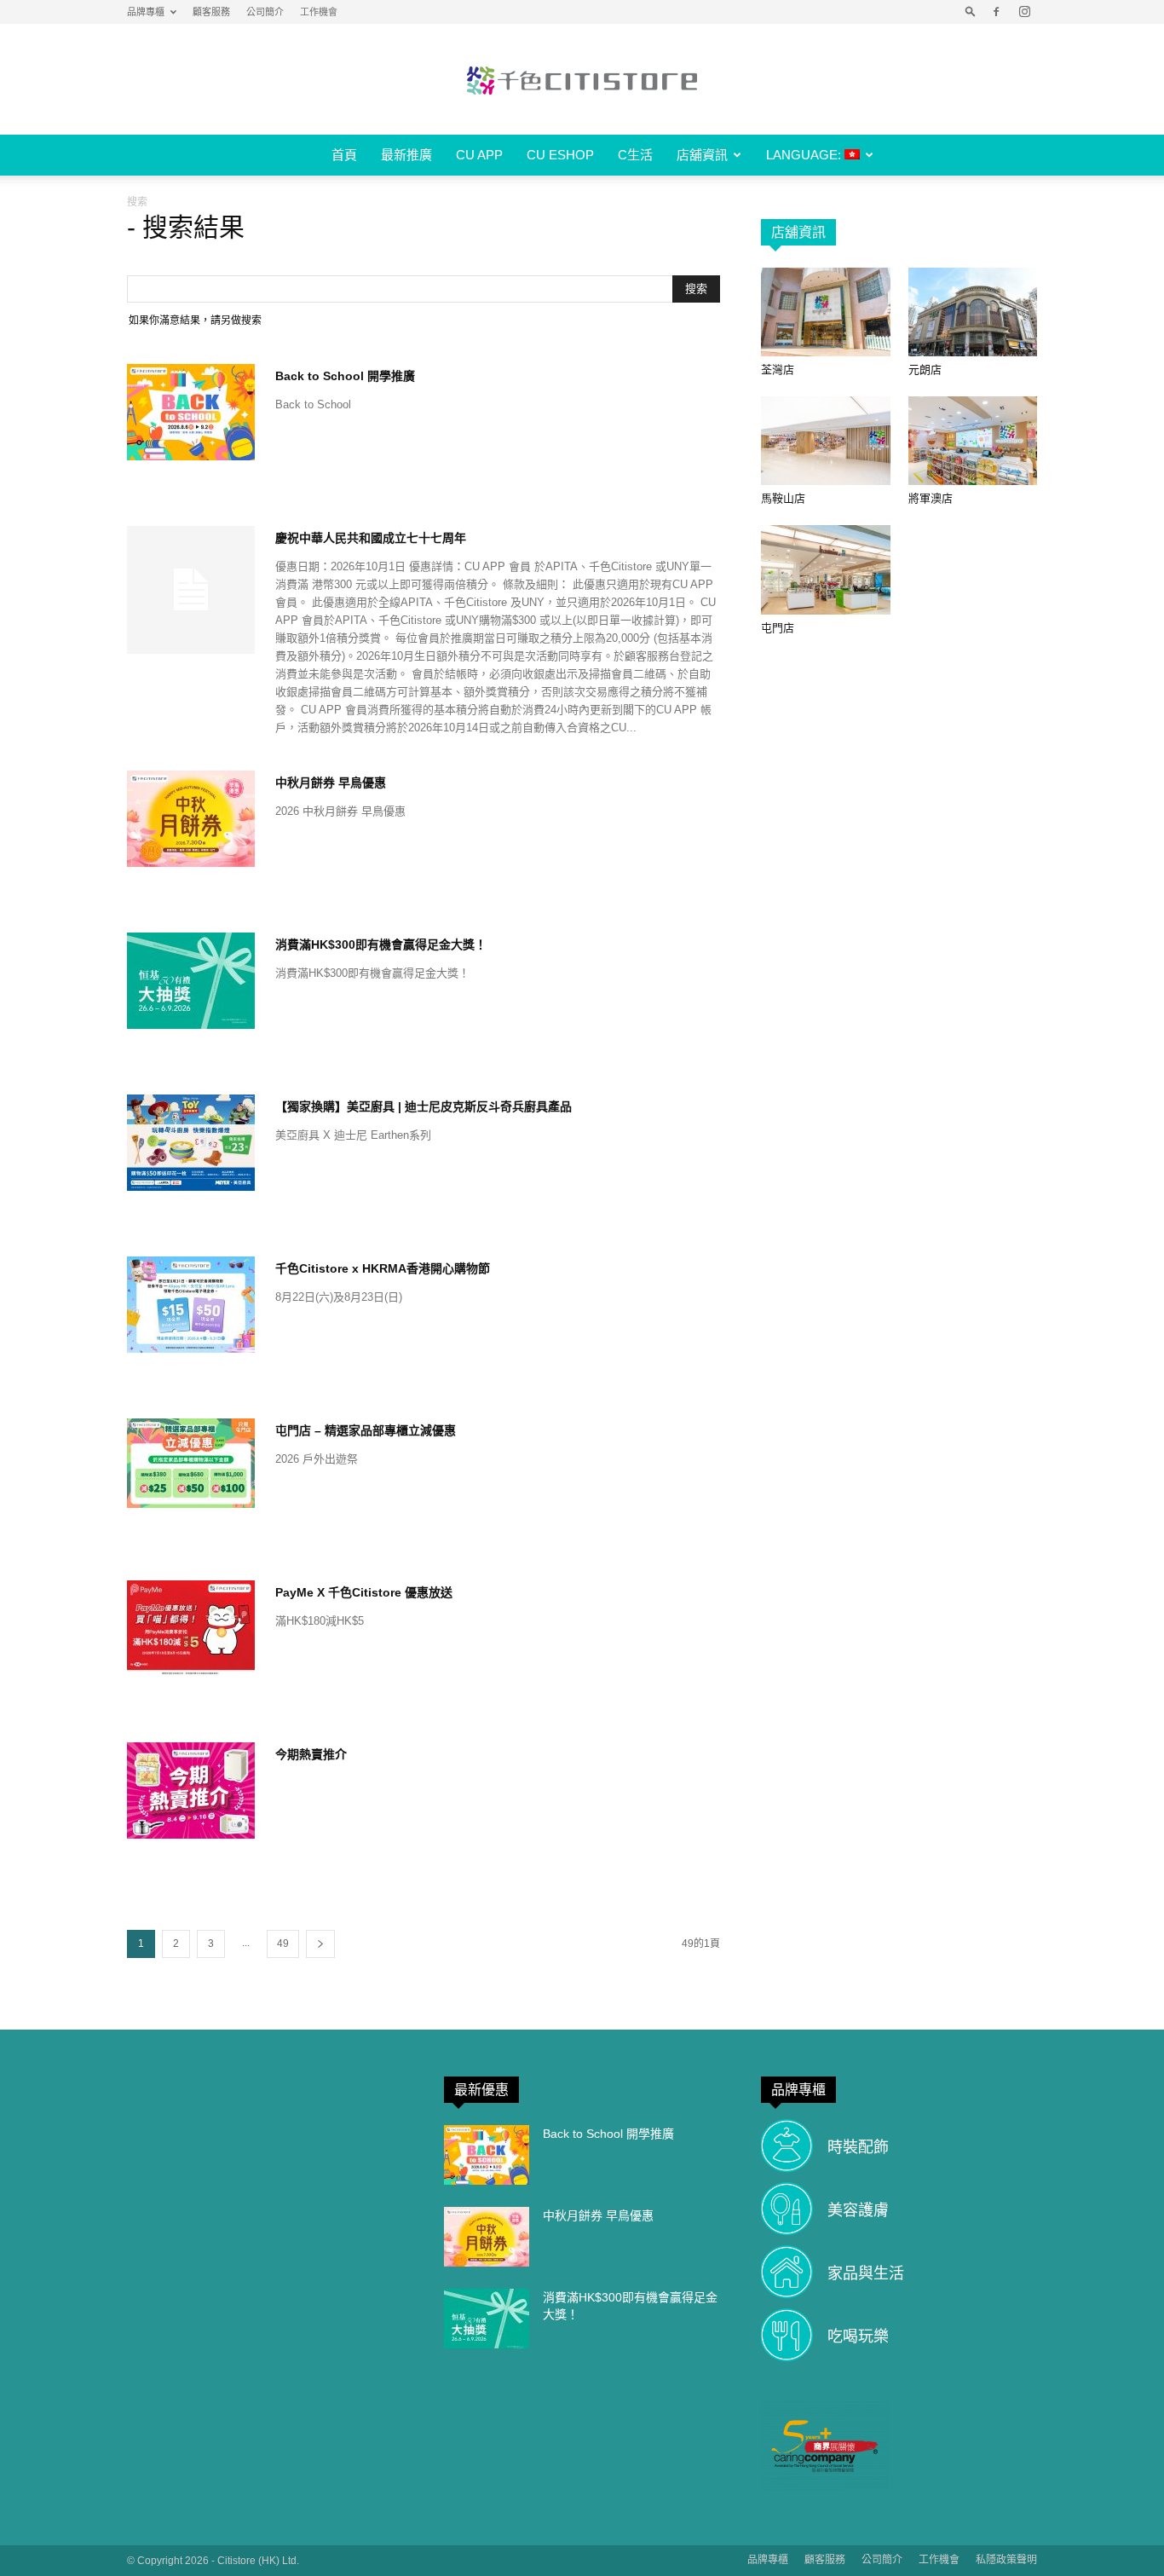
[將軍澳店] (973, 441)
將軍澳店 (931, 498)
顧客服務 (211, 12)
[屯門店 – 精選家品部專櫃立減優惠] (191, 1463)
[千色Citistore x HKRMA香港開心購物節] (191, 1305)
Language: (805, 155)
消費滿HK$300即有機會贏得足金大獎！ (381, 944)
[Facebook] (996, 12)
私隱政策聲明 (1006, 2560)
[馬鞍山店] (826, 441)
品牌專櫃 (146, 12)
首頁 (344, 155)
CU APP (479, 155)
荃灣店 (778, 370)
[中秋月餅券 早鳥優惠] (191, 819)
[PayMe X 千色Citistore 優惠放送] (191, 1629)
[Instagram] (1024, 12)
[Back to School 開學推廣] (191, 412)
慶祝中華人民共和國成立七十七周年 (371, 538)
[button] (971, 12)
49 (283, 1944)
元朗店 (925, 370)
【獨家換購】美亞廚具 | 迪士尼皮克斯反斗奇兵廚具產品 (424, 1106)
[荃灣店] (826, 312)
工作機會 (319, 12)
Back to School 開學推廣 (345, 376)
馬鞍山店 (783, 498)
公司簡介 (265, 12)
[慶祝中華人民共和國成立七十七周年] (191, 590)
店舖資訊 (702, 155)
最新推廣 (406, 155)
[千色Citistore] (582, 80)
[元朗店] (973, 312)
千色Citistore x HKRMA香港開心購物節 (383, 1268)
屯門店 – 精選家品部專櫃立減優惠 (366, 1430)
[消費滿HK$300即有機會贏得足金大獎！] (191, 981)
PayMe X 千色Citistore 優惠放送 (364, 1592)
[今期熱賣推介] (191, 1790)
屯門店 (778, 628)
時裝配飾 (858, 2147)
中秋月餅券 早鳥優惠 (331, 783)
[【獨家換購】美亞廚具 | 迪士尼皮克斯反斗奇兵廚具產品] (191, 1143)
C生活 (635, 155)
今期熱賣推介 (311, 1754)
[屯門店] (826, 569)
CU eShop (560, 155)
